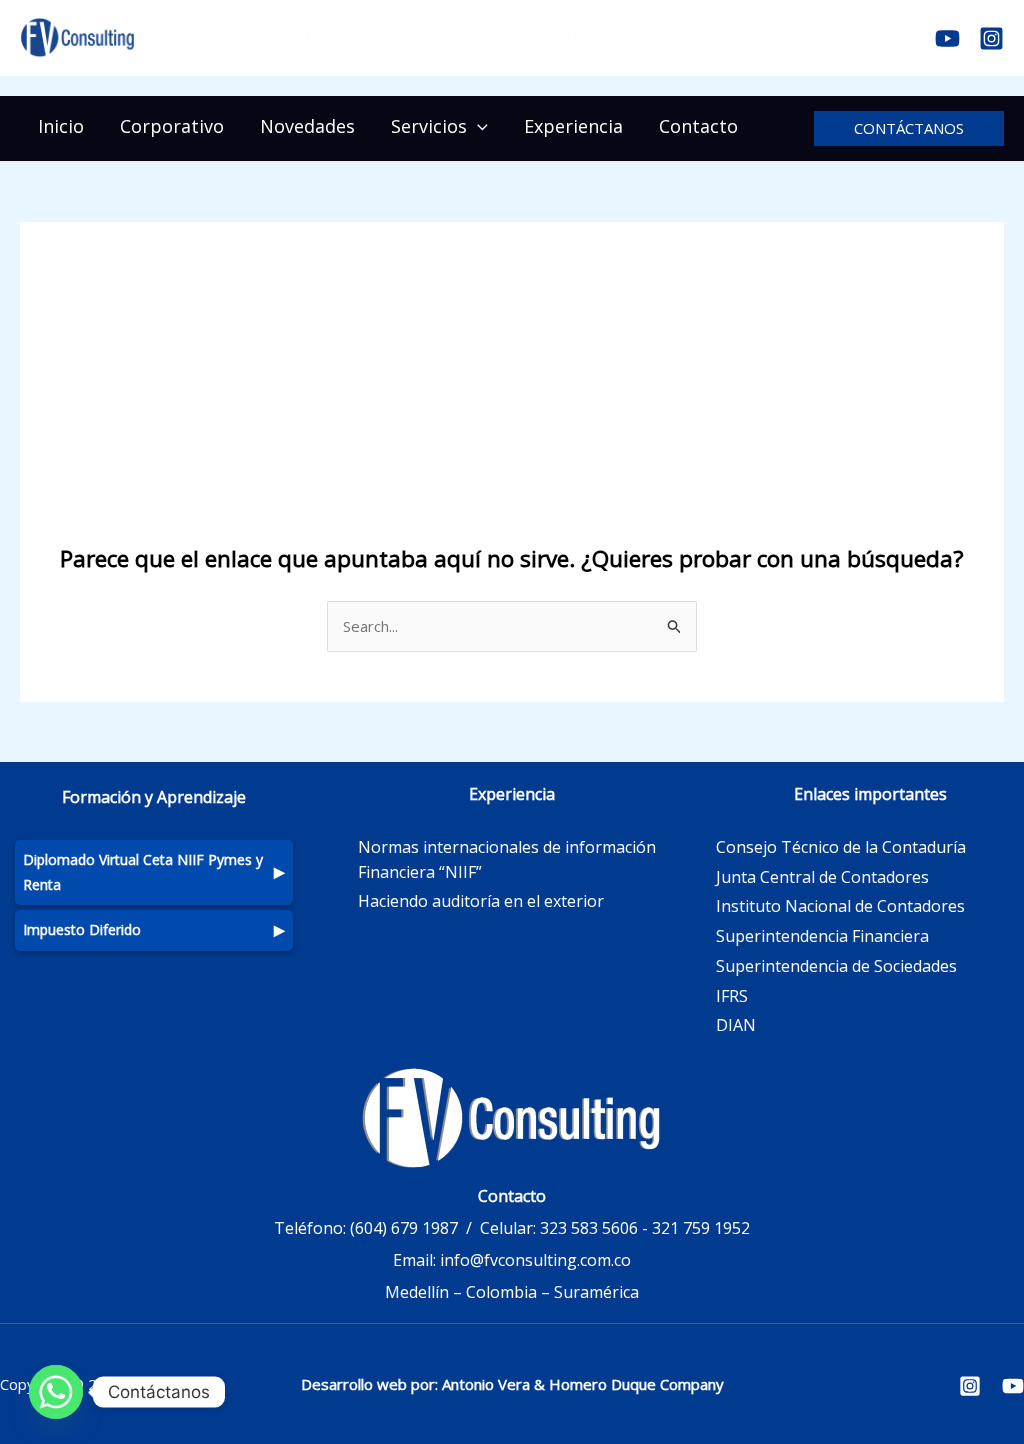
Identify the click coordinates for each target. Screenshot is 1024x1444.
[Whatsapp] (56, 1392)
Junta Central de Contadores (822, 877)
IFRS (732, 996)
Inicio (61, 126)
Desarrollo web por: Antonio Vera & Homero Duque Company (512, 1384)
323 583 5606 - (594, 1228)
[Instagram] (991, 38)
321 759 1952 (701, 1228)
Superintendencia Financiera (822, 936)
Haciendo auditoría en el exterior (481, 901)
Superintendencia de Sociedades (836, 966)
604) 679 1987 (406, 1228)
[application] (477, 126)
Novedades (307, 126)
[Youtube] (947, 38)
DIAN (736, 1025)
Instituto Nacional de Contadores (840, 906)
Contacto (698, 126)
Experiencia (573, 126)
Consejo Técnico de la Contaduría (841, 847)
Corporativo (172, 126)
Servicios (429, 126)
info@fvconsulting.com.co (535, 1260)
